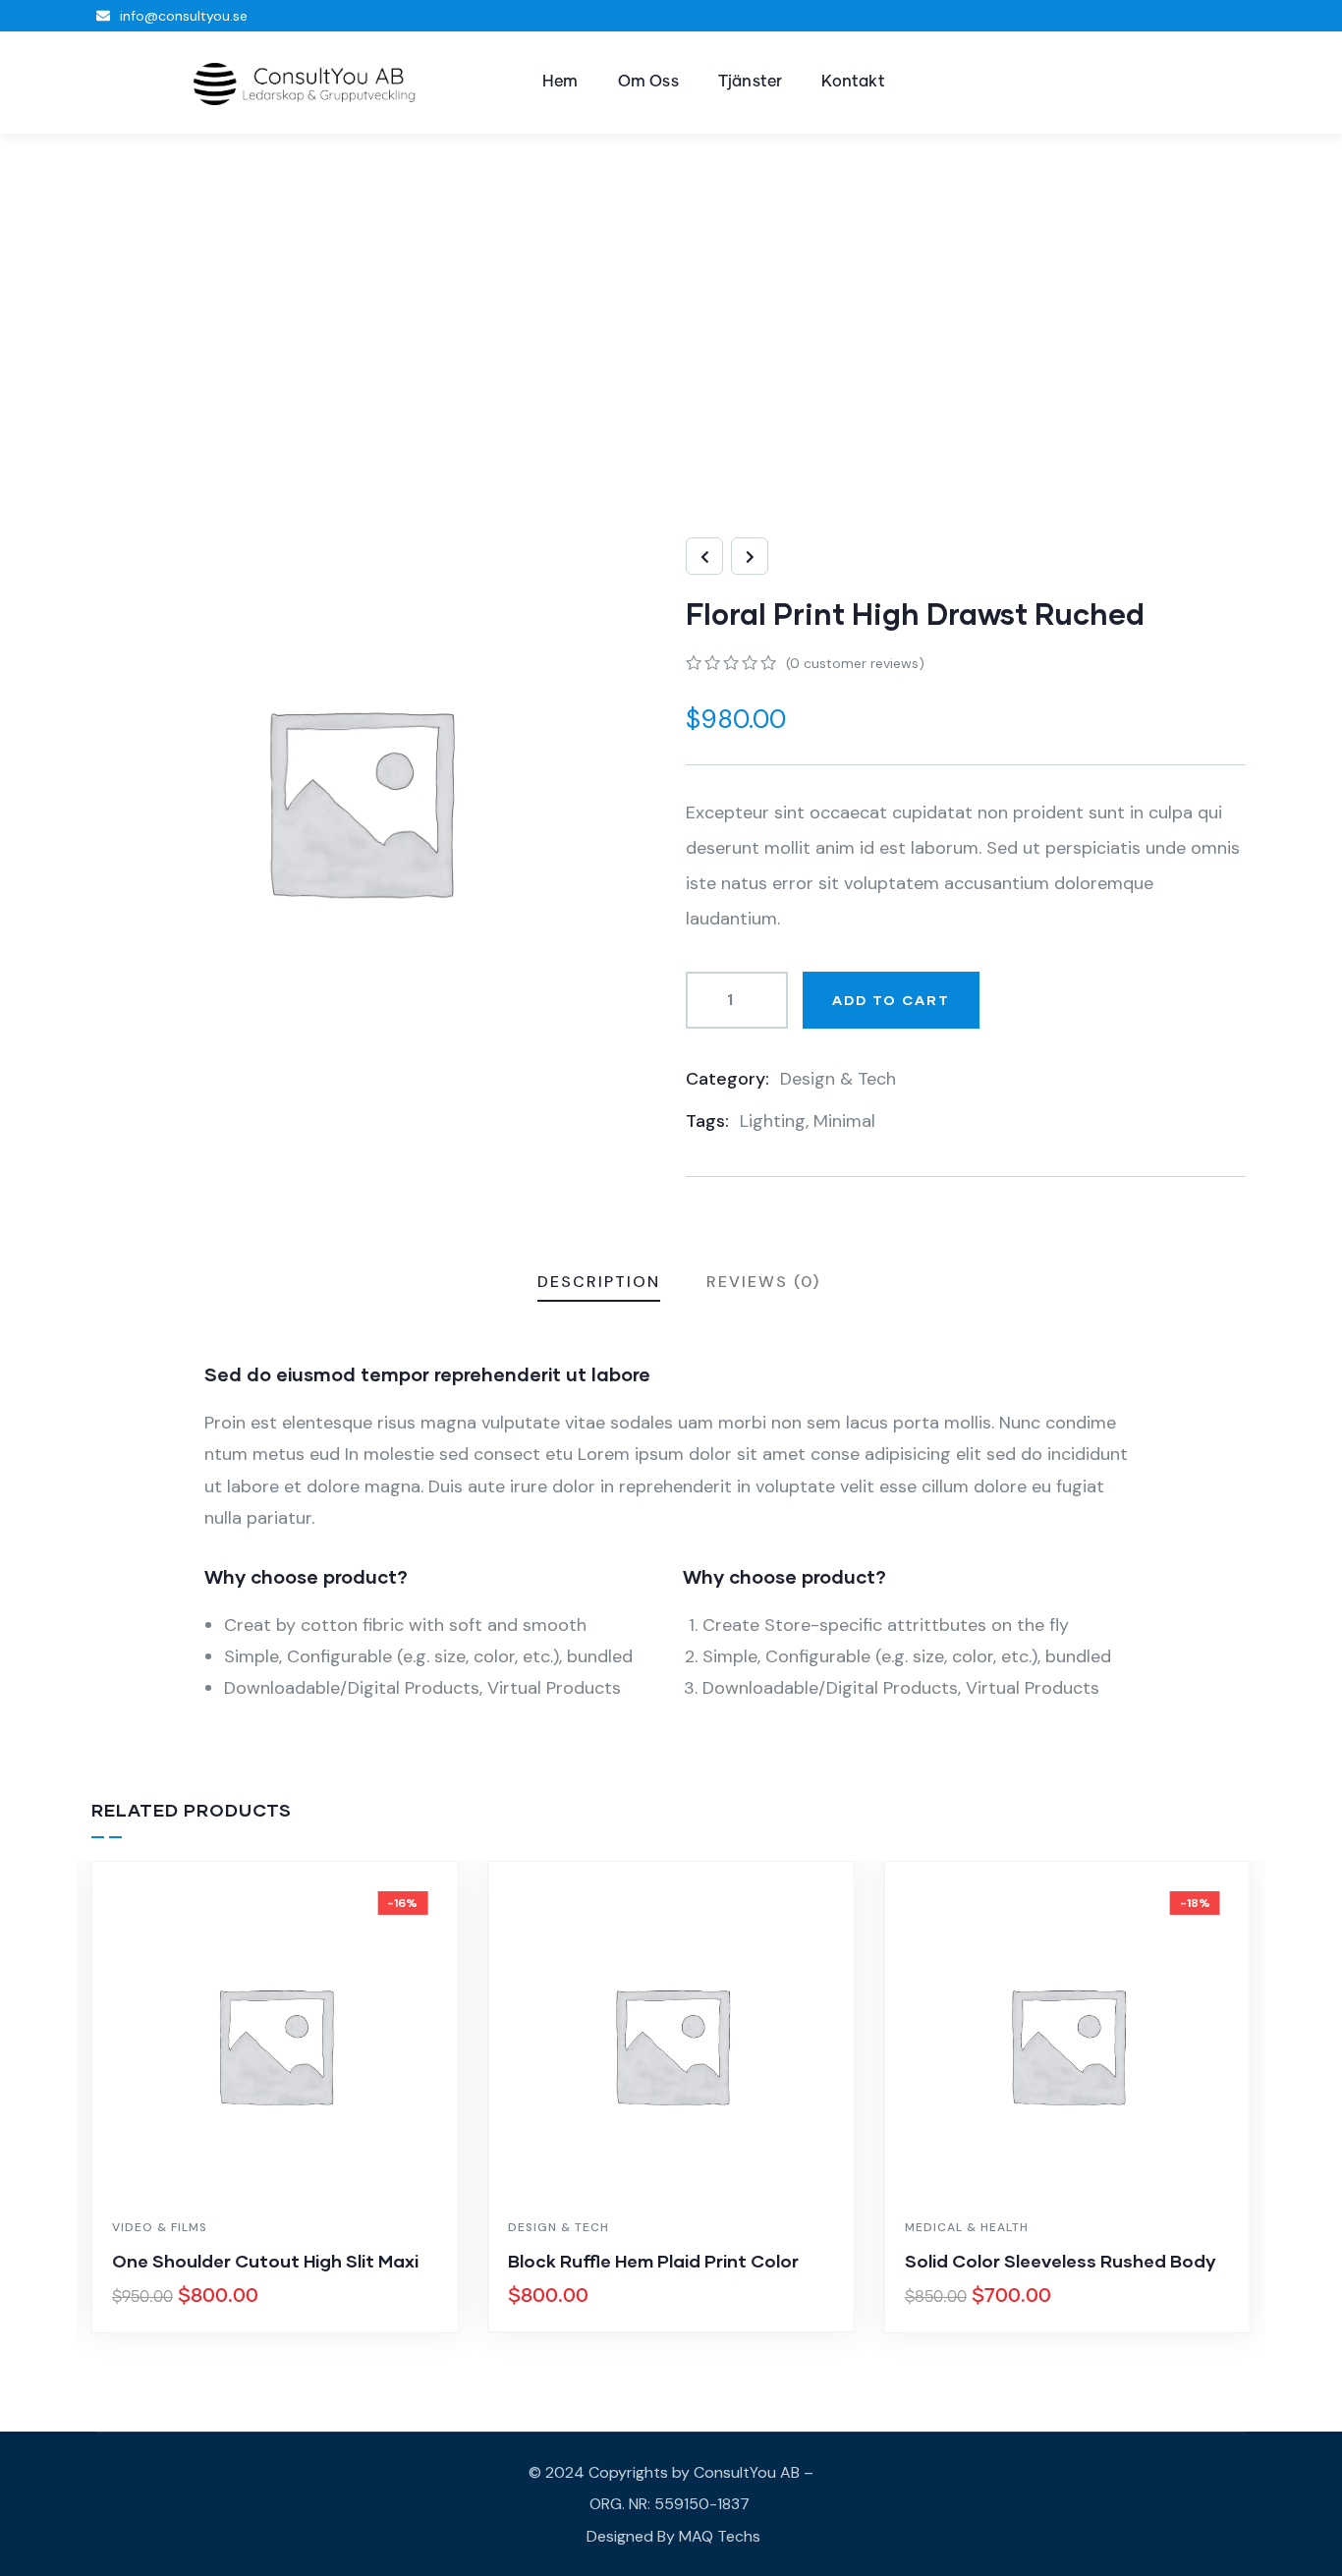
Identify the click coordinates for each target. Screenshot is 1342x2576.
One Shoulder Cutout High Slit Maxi (265, 2261)
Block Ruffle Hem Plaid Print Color (653, 2261)
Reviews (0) (763, 1282)
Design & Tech (838, 1079)
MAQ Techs (720, 2536)
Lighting (773, 1121)
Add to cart (891, 1000)
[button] (1238, 2109)
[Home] (305, 84)
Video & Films (160, 2227)
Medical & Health (967, 2227)
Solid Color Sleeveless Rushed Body (1061, 2261)
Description (599, 1282)
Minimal (844, 1121)
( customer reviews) (855, 663)
